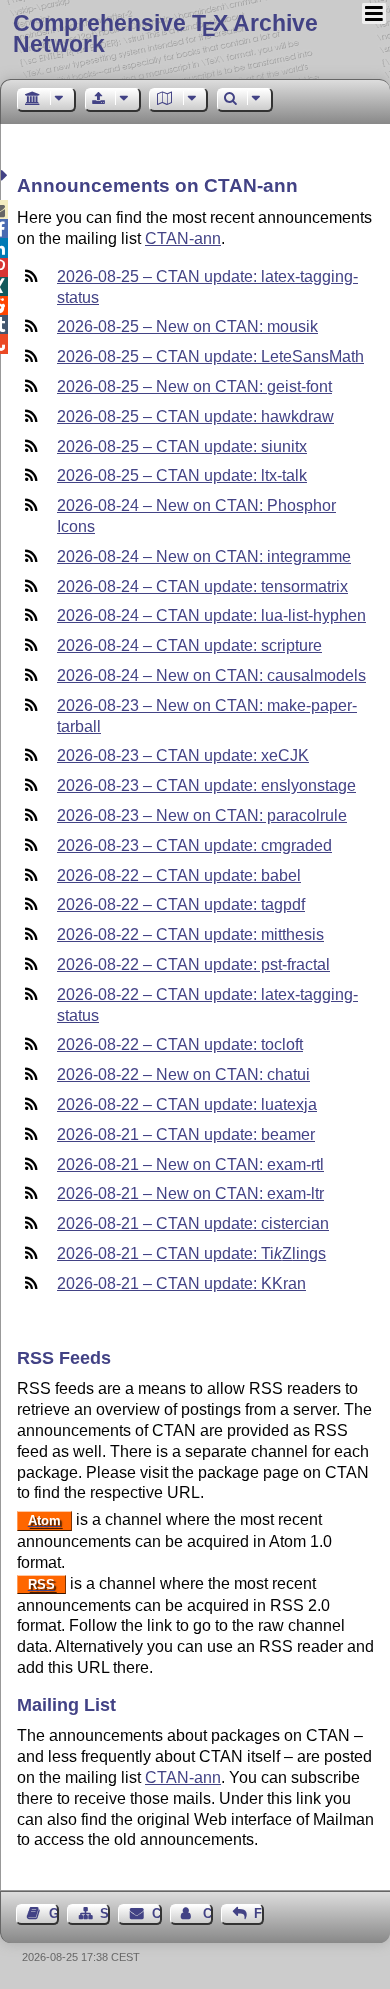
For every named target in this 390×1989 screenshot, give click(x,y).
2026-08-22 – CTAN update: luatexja (187, 1104)
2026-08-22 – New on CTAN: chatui (183, 1074)
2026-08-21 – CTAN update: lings (191, 1253)
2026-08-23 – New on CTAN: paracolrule (202, 815)
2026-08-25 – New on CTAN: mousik (187, 326)
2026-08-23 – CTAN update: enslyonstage (206, 785)
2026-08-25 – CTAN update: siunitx (182, 446)
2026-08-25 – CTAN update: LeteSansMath (210, 356)
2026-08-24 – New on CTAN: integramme (204, 556)
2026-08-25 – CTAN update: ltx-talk (182, 475)
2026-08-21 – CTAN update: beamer (186, 1134)
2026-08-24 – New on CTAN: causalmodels (211, 675)
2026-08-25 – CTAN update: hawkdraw (195, 416)
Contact (156, 1913)
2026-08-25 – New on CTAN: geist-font (194, 386)
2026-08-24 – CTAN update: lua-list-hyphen (211, 615)
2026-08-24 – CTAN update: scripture (189, 645)
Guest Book (54, 1913)
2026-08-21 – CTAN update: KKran (181, 1283)
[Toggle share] (6, 175)
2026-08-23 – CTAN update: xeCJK (183, 755)
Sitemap (105, 1913)
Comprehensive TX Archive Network (165, 33)
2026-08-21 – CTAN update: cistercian (193, 1223)
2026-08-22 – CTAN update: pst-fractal (193, 964)
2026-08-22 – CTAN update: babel (179, 875)
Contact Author (208, 1913)
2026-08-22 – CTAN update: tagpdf (181, 904)
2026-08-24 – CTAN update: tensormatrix (202, 586)
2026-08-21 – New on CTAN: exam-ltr (190, 1193)
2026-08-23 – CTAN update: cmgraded (194, 845)
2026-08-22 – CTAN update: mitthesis (190, 934)
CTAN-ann (183, 238)
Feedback (259, 1913)
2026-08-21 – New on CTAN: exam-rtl (190, 1164)
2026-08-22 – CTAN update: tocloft (180, 1044)
